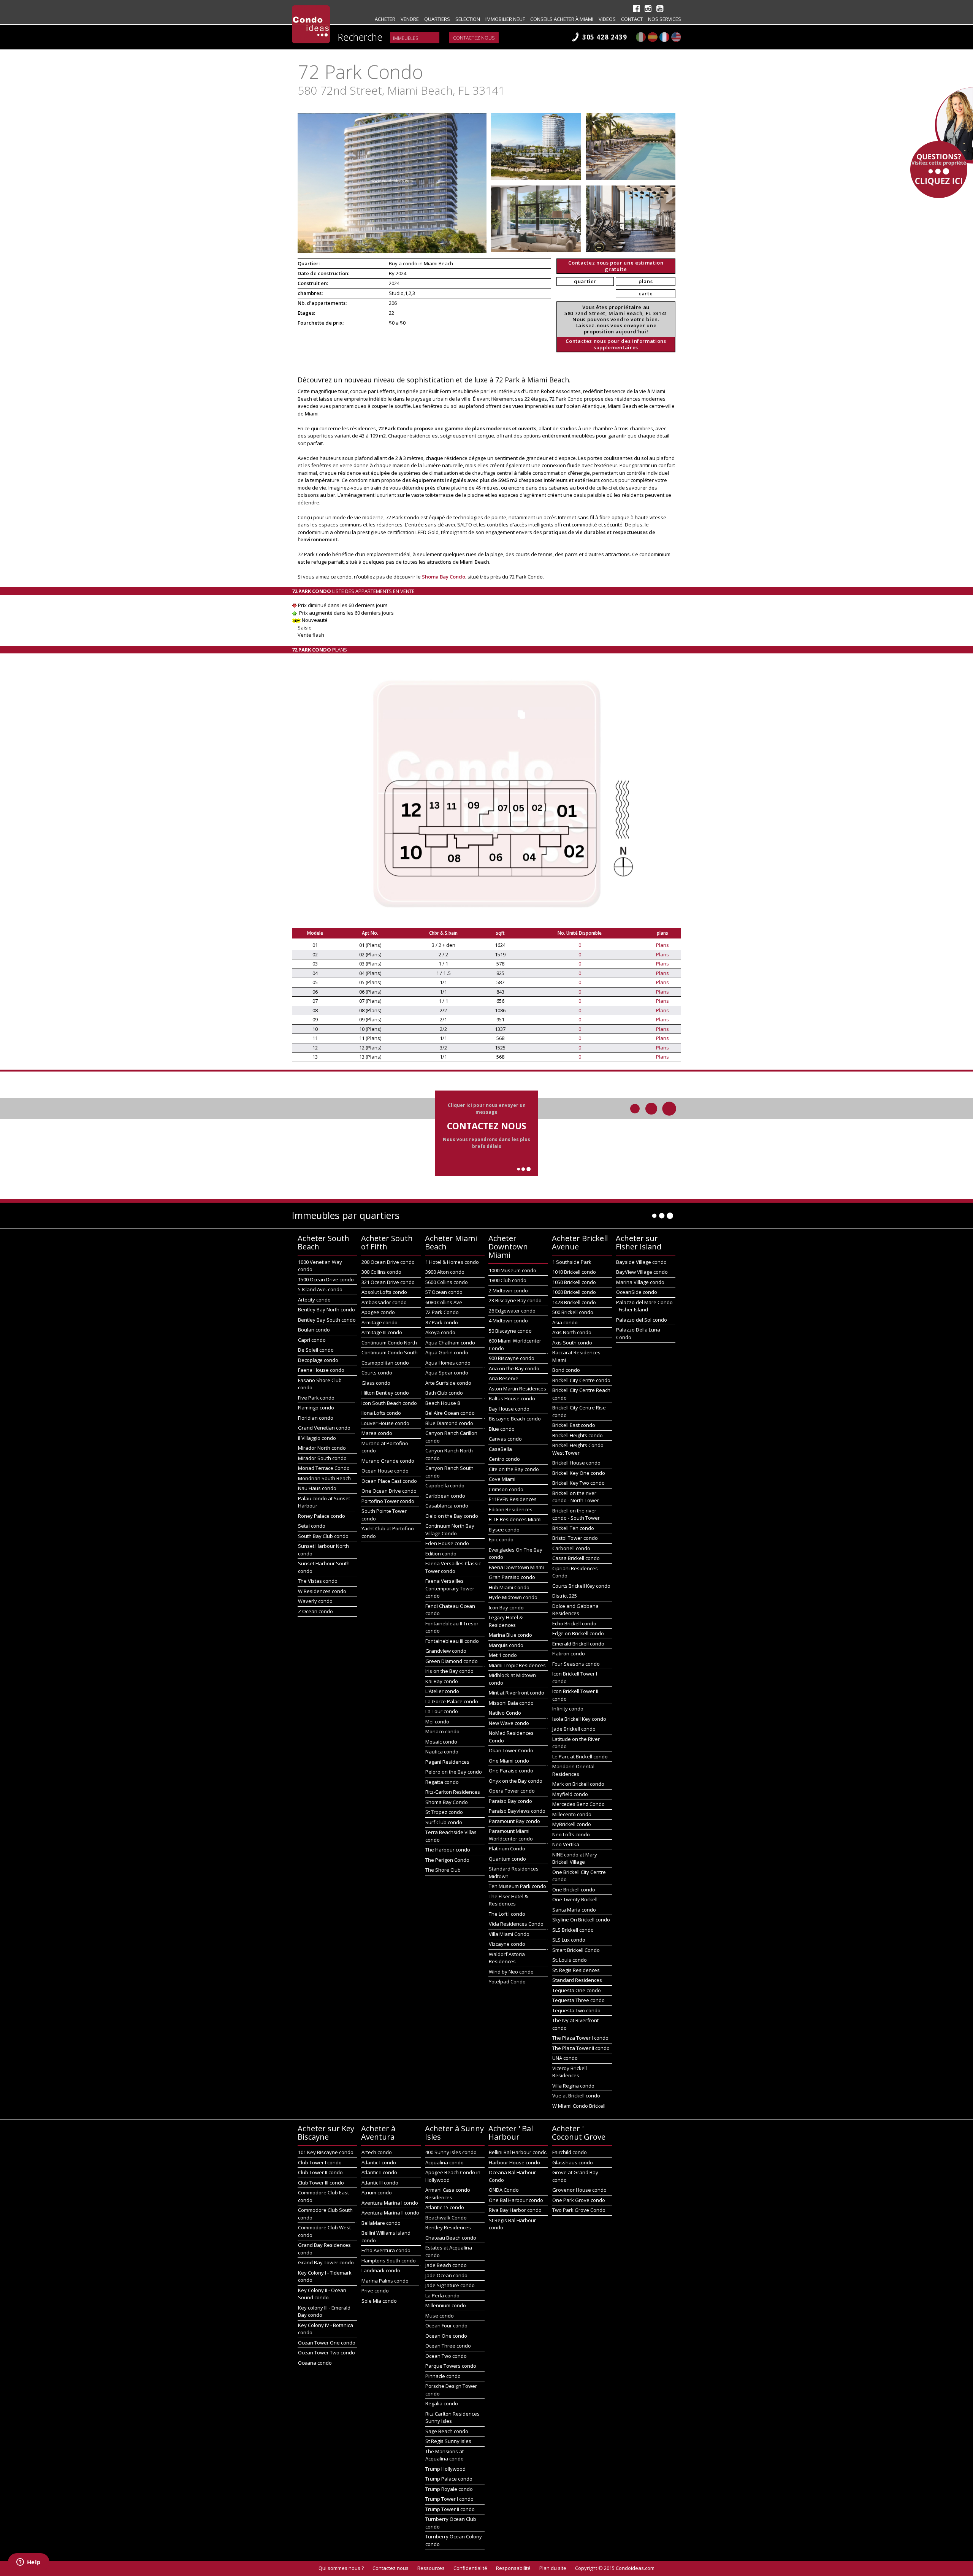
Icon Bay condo (506, 1607)
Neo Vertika (566, 1844)
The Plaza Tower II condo (581, 2048)
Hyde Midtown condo (513, 1597)
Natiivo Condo (505, 1713)
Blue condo (502, 1429)
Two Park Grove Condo (579, 2210)
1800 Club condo (508, 1280)
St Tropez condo (444, 1812)
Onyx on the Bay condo (516, 1781)
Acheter (385, 19)
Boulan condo (314, 1330)
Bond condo (566, 1370)
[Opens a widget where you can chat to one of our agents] (29, 2563)
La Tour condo (442, 1711)
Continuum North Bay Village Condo (450, 1530)
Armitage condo (380, 1322)
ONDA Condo (504, 2190)
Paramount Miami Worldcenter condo (511, 1835)
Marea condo (377, 1433)
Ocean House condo (385, 1471)
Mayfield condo (570, 1794)
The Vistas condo (318, 1581)
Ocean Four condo (446, 2326)
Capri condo (312, 1340)
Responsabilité (513, 2568)
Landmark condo (381, 2270)
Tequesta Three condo (578, 2000)
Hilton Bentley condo (385, 1393)
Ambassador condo (384, 1302)
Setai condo (312, 1526)
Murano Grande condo (388, 1461)
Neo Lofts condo (571, 1834)
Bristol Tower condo (575, 1538)
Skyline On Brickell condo (581, 1920)
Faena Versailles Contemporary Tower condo (450, 1588)
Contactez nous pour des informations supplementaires (616, 344)
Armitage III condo (382, 1332)
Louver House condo (385, 1423)
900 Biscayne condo (512, 1358)
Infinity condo (568, 1709)
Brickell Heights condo (578, 1435)
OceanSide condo (637, 1292)
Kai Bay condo (442, 1681)
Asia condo (565, 1322)
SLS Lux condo (569, 1940)
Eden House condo (447, 1543)
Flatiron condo (569, 1653)
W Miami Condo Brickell (579, 2106)
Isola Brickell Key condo (579, 1719)
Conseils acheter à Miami (562, 19)
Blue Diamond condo (449, 1423)
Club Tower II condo (320, 2172)
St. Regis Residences (576, 1970)
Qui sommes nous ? (341, 2568)
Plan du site (553, 2568)
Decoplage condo (318, 1360)
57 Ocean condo (444, 1292)
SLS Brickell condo (573, 1930)
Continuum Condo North (389, 1343)
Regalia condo (442, 2403)
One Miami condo (509, 1761)
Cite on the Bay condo (514, 1469)
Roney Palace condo (322, 1516)
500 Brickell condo (573, 1312)
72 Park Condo (442, 1312)
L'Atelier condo (442, 1691)
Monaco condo (442, 1731)
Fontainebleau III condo (452, 1641)
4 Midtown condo (508, 1320)
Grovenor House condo (579, 2190)
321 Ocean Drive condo (388, 1282)
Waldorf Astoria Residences (507, 1958)
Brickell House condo (576, 1463)
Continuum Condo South (390, 1352)
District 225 (565, 1596)
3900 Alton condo (445, 1272)
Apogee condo (378, 1312)
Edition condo (441, 1554)
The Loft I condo (507, 1914)
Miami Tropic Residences (517, 1665)
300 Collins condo (381, 1272)
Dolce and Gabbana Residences (575, 1610)
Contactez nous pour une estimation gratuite (616, 266)
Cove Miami (502, 1479)
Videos (607, 19)
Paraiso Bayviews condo (517, 1811)
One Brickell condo (574, 1890)
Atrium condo (377, 2192)
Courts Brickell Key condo (581, 1586)
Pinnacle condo (443, 2376)
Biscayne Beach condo (515, 1419)
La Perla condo (442, 2295)
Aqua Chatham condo (450, 1343)
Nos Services (665, 19)
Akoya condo (440, 1332)
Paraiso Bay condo (510, 1801)
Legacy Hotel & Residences (506, 1621)
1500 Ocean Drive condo (326, 1279)
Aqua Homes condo (448, 1363)
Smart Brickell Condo (576, 1950)
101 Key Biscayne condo (326, 2152)
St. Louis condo (570, 1960)
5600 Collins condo (447, 1282)
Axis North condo (572, 1332)
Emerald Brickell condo (578, 1644)
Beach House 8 (443, 1403)
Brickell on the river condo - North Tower (576, 1497)
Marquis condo (506, 1645)
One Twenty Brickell (575, 1899)
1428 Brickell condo (574, 1302)
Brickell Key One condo (579, 1473)
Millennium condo (446, 2305)
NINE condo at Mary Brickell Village (575, 1858)
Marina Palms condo (385, 2281)
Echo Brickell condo (574, 1623)
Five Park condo (316, 1398)
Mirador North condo (322, 1448)
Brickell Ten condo (573, 1528)
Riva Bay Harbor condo (515, 2210)
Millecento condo (572, 1814)
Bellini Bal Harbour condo (518, 2152)
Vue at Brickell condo (576, 2096)
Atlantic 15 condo (445, 2207)
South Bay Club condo (323, 1536)
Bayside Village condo (641, 1262)
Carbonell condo (571, 1548)
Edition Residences (511, 1509)
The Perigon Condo (447, 1860)
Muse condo (440, 2316)
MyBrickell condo (572, 1824)
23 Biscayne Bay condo (515, 1300)
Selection (468, 19)
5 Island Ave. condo (320, 1289)
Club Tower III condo (321, 2183)
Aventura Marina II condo (390, 2213)
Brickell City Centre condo (581, 1380)
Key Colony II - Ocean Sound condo (322, 2294)
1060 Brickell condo (574, 1292)
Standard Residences (577, 1980)
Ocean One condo (446, 2336)
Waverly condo (315, 1601)
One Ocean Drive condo (389, 1491)
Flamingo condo (316, 1408)
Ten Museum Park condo (517, 1886)
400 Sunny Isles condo (451, 2152)
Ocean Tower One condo (327, 2343)
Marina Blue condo (510, 1635)
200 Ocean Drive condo (388, 1262)
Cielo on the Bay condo (452, 1516)
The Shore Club (443, 1870)
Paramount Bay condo (514, 1821)
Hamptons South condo (389, 2261)
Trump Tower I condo (449, 2499)
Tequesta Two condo (576, 2010)
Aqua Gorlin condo (447, 1352)
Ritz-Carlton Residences (453, 1792)
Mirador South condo (322, 1458)
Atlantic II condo (379, 2172)
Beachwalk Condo (446, 2218)
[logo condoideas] (311, 24)
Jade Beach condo (446, 2265)
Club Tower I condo (320, 2162)
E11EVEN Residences (513, 1499)
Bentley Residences (448, 2227)
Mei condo (437, 1722)
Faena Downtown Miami (516, 1567)
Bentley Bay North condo (326, 1309)
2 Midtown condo (508, 1290)
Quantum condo (507, 1859)
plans (646, 281)
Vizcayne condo (507, 1944)
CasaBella (500, 1449)
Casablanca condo (447, 1506)
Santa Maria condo (574, 1910)
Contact (632, 19)
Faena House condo (321, 1370)
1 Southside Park (572, 1262)
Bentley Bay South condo (327, 1320)
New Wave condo (509, 1723)
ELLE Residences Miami (515, 1519)
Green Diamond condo (452, 1661)
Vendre (410, 19)
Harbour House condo (514, 2162)
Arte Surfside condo (448, 1383)
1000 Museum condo (513, 1270)
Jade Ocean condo (446, 2275)
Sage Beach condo (447, 2431)
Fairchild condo (570, 2152)
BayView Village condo (642, 1272)
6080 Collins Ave (444, 1302)
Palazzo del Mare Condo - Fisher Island (644, 1306)
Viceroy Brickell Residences (570, 2072)
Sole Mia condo (379, 2301)
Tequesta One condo (577, 1990)
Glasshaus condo (573, 2162)
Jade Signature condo (450, 2285)
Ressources (431, 2568)
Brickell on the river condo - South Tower (576, 1514)
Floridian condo (316, 1418)
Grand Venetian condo (324, 1428)
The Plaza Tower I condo (580, 2038)
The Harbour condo (448, 1850)
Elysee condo (504, 1530)
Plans (662, 945)
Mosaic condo (441, 1742)
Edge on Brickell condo (578, 1633)
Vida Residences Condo (516, 1924)
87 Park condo (442, 1322)
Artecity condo (314, 1300)
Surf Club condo (444, 1822)
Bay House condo (509, 1409)
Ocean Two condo (446, 2356)
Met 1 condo (503, 1655)
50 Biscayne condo (510, 1331)
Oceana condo (315, 2363)
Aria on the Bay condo (514, 1368)
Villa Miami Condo (509, 1934)
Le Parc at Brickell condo (580, 1756)
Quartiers (437, 19)
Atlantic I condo (379, 2162)
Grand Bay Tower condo (326, 2262)
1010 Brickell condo (574, 1272)
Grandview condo (446, 1651)
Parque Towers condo (451, 2366)
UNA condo (565, 2058)
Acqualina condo (445, 2162)
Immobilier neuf (505, 19)
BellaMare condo (381, 2223)
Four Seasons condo (576, 1664)
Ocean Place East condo (389, 1481)
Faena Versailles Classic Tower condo (453, 1567)
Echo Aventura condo (386, 2250)
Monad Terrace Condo (324, 1468)
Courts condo (377, 1373)
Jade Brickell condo (574, 1729)
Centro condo (504, 1459)
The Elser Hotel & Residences (508, 1900)
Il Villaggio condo (317, 1438)
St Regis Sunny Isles (448, 2441)
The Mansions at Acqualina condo (445, 2455)
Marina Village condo (640, 1282)
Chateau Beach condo (451, 2238)
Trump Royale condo (449, 2489)
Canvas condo (505, 1439)
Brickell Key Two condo (578, 1483)
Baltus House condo (512, 1398)
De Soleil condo (316, 1350)
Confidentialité (470, 2568)
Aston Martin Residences (517, 1389)
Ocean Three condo (448, 2346)
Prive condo (375, 2291)
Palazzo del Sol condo (642, 1320)
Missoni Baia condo (511, 1703)
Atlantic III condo (380, 2183)
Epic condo (501, 1539)
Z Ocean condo (315, 1611)
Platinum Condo (507, 1848)
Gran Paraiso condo (512, 1577)
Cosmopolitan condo (385, 1363)
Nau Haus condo (317, 1488)
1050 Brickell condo (574, 1282)
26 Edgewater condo (512, 1311)
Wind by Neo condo (511, 1972)
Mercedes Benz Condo (578, 1804)
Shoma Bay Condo (444, 577)
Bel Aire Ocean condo (450, 1413)
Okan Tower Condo (511, 1750)
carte (646, 293)
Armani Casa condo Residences (448, 2194)
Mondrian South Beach (324, 1478)
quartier (585, 281)
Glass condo (376, 1383)
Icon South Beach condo (389, 1403)
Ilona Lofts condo (381, 1413)
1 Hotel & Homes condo (452, 1262)
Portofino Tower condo (388, 1501)
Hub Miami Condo (509, 1587)
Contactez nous (474, 38)
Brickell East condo (574, 1425)
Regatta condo (442, 1782)
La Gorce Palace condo (452, 1701)
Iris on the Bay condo (449, 1671)
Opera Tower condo (512, 1791)
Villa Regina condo (573, 2086)
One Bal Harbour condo (516, 2200)
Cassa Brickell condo (576, 1558)
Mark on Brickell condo (578, 1784)
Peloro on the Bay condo (454, 1772)
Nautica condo (442, 1752)
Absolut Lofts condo (384, 1292)
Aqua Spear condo (447, 1373)
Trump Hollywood (445, 2469)
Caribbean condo (445, 1496)
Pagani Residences (447, 1762)
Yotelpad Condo (507, 1982)
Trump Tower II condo (450, 2509)
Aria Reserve (504, 1378)
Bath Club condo (444, 1393)
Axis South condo (572, 1343)
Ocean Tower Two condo (326, 2352)
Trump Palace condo (449, 2479)
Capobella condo (445, 1485)
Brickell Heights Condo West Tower (578, 1449)
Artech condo (377, 2152)
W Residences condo (322, 1591)
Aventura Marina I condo (390, 2203)
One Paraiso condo (511, 1771)
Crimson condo (506, 1489)
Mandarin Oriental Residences (573, 1770)
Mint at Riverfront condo (517, 1693)
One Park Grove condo (579, 2200)
